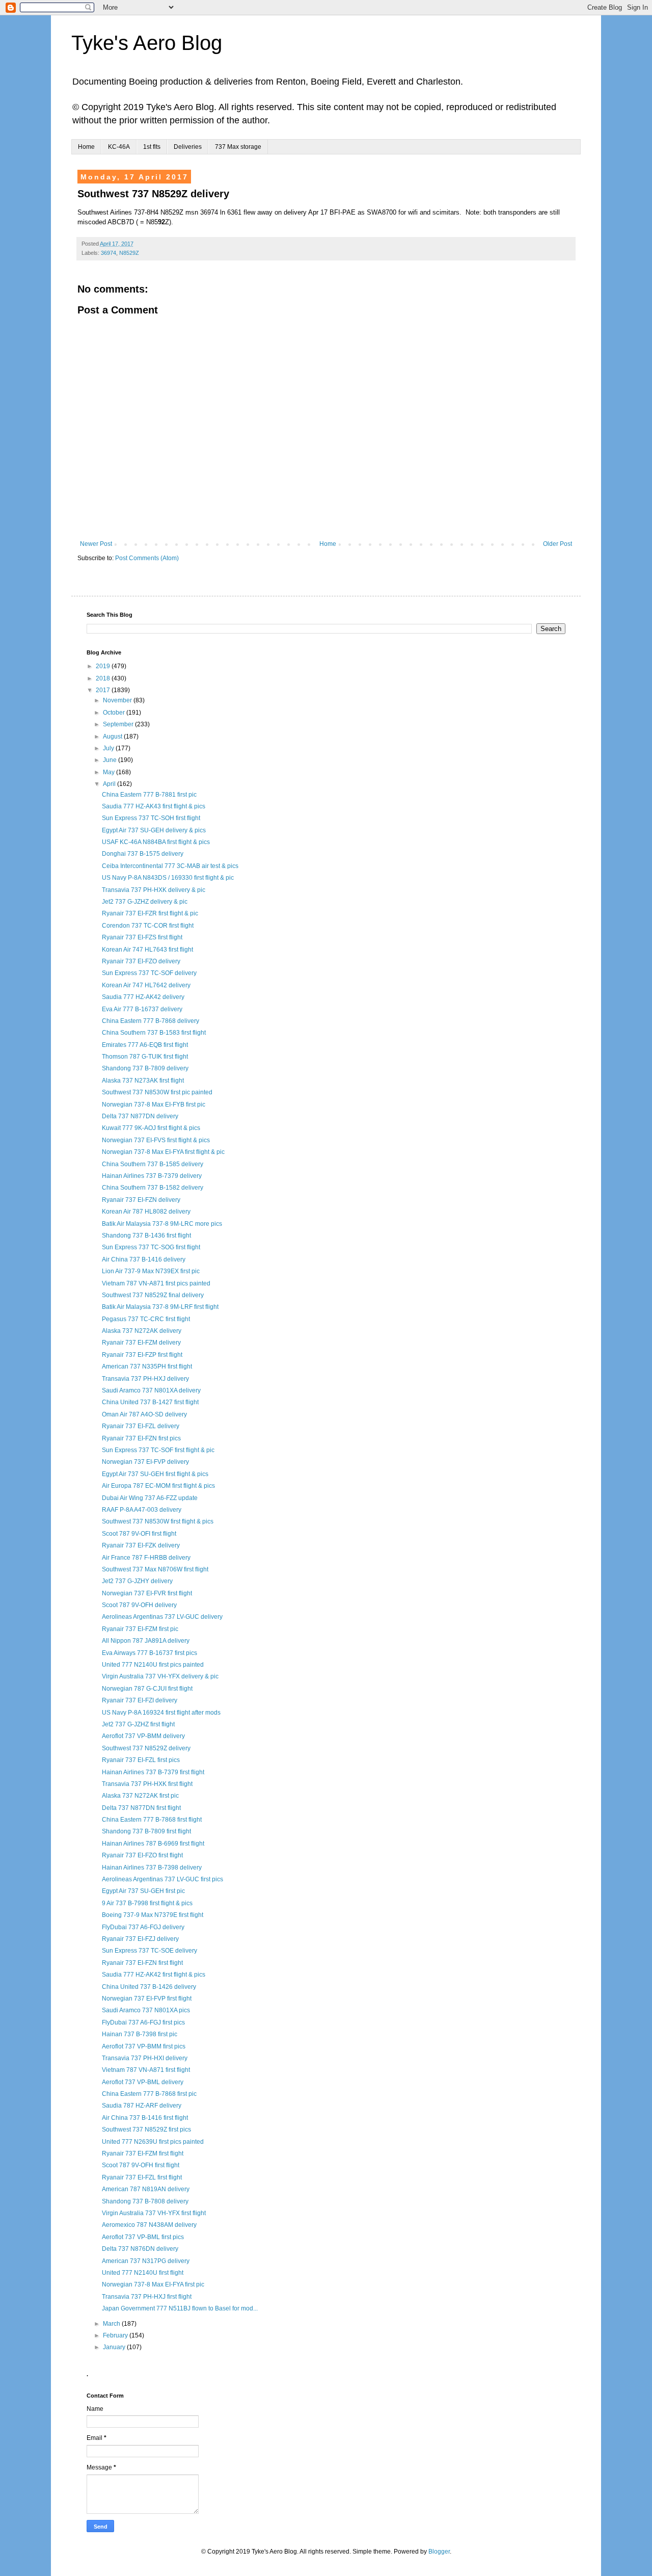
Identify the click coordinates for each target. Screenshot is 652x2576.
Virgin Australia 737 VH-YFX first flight (154, 2213)
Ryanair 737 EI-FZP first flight (142, 1355)
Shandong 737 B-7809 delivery (145, 1068)
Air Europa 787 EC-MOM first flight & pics (158, 1486)
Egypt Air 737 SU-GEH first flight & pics (155, 1474)
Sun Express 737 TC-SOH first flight (151, 818)
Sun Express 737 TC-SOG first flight (151, 1247)
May (110, 772)
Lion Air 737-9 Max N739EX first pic (151, 1271)
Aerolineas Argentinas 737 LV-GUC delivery (162, 1617)
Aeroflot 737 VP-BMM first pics (144, 2046)
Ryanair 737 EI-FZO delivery (141, 961)
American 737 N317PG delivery (146, 2261)
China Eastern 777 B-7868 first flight (152, 1820)
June (111, 760)
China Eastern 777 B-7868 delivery (151, 1021)
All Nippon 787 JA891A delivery (146, 1641)
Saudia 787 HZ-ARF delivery (142, 2106)
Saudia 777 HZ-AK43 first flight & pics (154, 806)
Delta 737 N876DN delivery (140, 2249)
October (115, 713)
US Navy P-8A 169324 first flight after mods (161, 1713)
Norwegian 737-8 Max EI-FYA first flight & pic (163, 1152)
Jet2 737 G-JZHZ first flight (138, 1724)
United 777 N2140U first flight (143, 2273)
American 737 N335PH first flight (147, 1366)
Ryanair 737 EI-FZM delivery (141, 1343)
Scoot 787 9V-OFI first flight (139, 1534)
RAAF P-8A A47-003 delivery (142, 1510)
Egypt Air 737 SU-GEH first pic (143, 1891)
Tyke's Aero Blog (147, 43)
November (118, 700)
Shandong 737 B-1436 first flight (146, 1236)
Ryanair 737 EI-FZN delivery (141, 1200)
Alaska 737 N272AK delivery (142, 1331)
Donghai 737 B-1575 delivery (143, 854)
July (109, 748)
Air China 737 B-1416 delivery (144, 1259)
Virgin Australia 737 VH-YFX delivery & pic (160, 1676)
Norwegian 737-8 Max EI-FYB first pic (154, 1105)
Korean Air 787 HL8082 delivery (146, 1212)
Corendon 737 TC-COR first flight (148, 926)
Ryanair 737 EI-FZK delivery (141, 1545)
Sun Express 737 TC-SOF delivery (149, 973)
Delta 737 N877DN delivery (140, 1116)
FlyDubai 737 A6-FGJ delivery (143, 1927)
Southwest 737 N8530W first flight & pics (158, 1521)
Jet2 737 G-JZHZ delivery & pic (145, 902)
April (110, 784)
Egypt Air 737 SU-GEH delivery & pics (154, 830)
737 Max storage (238, 147)
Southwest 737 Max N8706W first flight (155, 1569)
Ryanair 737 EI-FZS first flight (142, 937)
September (119, 724)
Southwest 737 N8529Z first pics (146, 2130)
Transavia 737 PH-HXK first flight (147, 1784)
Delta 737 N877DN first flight (141, 1808)
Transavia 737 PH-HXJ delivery (145, 1379)
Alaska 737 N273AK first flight (143, 1081)
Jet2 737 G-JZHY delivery (137, 1581)
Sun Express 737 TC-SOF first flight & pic (158, 1450)
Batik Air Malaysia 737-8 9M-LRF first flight (160, 1307)
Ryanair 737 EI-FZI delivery (140, 1700)
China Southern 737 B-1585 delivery (153, 1164)
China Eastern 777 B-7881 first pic (149, 795)
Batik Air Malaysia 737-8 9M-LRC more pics (162, 1224)
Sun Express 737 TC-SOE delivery (150, 1951)
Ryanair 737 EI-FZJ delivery (140, 1939)
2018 (104, 678)
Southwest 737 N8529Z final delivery (153, 1295)
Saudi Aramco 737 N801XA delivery (151, 1390)
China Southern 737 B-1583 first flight (154, 1033)
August (113, 737)
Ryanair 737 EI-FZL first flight (142, 2177)
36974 (108, 253)
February (116, 2335)
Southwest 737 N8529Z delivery (146, 1748)
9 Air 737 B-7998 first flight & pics (147, 1903)
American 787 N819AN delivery (146, 2189)
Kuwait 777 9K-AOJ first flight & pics (151, 1128)
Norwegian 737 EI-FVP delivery (145, 1462)
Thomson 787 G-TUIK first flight (145, 1057)
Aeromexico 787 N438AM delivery (149, 2225)
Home (86, 147)
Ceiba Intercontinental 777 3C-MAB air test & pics (170, 866)
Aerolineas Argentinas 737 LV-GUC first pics (162, 1879)
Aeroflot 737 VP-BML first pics (143, 2237)
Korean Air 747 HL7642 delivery (146, 985)
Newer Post (96, 544)
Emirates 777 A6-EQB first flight (145, 1045)
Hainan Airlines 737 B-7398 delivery (152, 1868)
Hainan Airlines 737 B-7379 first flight (153, 1772)
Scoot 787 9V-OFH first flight (141, 2165)
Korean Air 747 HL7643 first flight (147, 950)
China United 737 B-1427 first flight (150, 1402)
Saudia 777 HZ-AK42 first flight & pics (154, 1975)
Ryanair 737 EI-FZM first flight (143, 2153)
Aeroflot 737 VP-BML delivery (143, 2082)
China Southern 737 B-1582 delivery (153, 1188)
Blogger (439, 2552)
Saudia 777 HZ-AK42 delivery (143, 997)
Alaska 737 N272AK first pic (140, 1796)
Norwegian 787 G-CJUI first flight (147, 1689)
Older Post (558, 544)
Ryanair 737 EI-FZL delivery (141, 1426)
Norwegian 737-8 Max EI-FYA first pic (153, 2284)
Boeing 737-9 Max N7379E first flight (153, 1915)
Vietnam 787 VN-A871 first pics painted (156, 1283)
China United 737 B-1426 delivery (149, 1987)
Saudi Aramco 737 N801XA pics (146, 2010)
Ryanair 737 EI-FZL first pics (141, 1760)
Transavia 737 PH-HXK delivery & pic (154, 890)
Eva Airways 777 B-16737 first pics (150, 1653)
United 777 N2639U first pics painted (153, 2142)
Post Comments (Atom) (147, 558)
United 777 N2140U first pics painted (153, 1665)
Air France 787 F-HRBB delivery (146, 1558)
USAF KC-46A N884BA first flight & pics (156, 842)
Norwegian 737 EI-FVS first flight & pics (156, 1140)
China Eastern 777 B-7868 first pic (149, 2094)
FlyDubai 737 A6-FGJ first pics (143, 2022)
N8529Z (129, 253)
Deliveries (188, 147)
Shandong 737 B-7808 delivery (145, 2201)
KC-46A (119, 147)
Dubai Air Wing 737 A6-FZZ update (150, 1498)
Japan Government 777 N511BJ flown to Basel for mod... (180, 2308)
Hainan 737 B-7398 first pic (140, 2034)
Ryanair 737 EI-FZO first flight (142, 1855)
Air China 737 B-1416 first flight (145, 2118)
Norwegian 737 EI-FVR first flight (147, 1593)
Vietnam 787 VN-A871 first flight (146, 2070)
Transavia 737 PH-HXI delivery (145, 2058)
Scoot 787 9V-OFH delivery (139, 1605)
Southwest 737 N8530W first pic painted (157, 1092)
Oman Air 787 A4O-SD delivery (144, 1414)
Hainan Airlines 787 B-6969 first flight (153, 1844)
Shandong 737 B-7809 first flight (146, 1831)
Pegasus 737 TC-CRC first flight (146, 1319)
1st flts (152, 147)
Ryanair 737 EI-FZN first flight (142, 1963)
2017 (104, 690)
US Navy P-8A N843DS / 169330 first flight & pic (168, 878)
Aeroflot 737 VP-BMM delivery (143, 1736)
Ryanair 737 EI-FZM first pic (140, 1629)
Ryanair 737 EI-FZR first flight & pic (150, 913)
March (112, 2324)
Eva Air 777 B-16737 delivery (142, 1009)
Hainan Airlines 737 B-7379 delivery (152, 1176)
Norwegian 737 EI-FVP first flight (147, 1999)
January (115, 2347)
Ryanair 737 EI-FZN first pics (141, 1438)
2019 (104, 666)
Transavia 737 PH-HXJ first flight (147, 2297)
